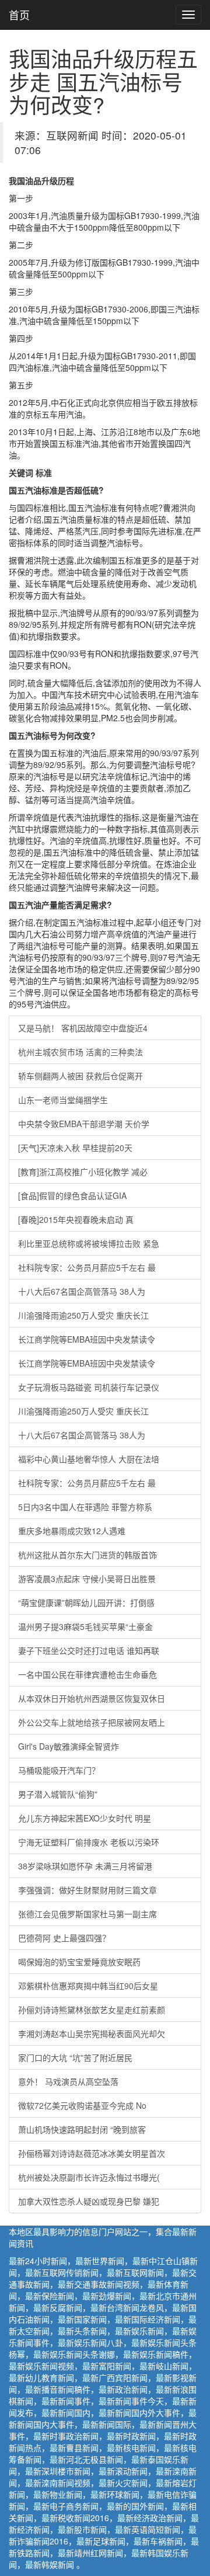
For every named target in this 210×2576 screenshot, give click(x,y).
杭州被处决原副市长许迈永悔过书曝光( (89, 2177)
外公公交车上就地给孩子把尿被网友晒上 (92, 1722)
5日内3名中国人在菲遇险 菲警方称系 (85, 1507)
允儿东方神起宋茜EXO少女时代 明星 (85, 1818)
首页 (19, 15)
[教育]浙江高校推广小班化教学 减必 (83, 1171)
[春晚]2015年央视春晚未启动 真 (76, 1219)
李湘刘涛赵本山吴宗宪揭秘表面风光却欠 (92, 2033)
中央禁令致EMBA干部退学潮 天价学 (84, 1124)
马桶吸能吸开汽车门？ (59, 1770)
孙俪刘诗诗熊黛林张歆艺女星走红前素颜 (92, 2010)
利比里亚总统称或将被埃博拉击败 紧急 (89, 1243)
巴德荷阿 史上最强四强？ (64, 1938)
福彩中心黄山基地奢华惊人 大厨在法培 (89, 1459)
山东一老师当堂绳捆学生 (63, 1100)
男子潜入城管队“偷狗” (58, 1794)
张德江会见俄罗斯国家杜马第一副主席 (87, 1914)
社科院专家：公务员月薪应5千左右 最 (87, 1267)
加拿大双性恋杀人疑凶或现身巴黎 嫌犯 (89, 2201)
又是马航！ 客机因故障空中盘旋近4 (83, 1028)
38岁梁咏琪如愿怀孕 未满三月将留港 (85, 1866)
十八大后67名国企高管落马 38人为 (82, 1291)
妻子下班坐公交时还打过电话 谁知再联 (89, 1650)
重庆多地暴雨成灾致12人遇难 (72, 1531)
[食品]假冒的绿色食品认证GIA (72, 1195)
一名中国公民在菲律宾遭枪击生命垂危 (87, 1674)
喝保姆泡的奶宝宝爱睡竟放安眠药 (79, 1962)
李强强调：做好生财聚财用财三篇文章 (87, 1890)
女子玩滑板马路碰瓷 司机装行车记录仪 (89, 1387)
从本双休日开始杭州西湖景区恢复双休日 (92, 1698)
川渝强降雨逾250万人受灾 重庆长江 (83, 1315)
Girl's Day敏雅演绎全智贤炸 (69, 1746)
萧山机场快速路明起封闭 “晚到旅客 (82, 2129)
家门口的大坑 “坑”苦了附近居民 (75, 2057)
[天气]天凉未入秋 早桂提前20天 (75, 1148)
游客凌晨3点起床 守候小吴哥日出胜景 (87, 1579)
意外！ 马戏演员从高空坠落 (68, 2081)
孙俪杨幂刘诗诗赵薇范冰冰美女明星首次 (92, 2153)
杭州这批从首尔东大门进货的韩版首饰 (87, 1555)
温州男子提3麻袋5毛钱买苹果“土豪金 (85, 1626)
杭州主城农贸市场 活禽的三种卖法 (80, 1052)
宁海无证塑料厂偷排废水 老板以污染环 (89, 1842)
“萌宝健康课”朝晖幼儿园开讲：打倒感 (86, 1602)
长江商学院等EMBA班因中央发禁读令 (87, 1339)
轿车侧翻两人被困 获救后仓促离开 (80, 1076)
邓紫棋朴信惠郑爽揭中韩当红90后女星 (88, 1986)
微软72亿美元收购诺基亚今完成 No (82, 2105)
